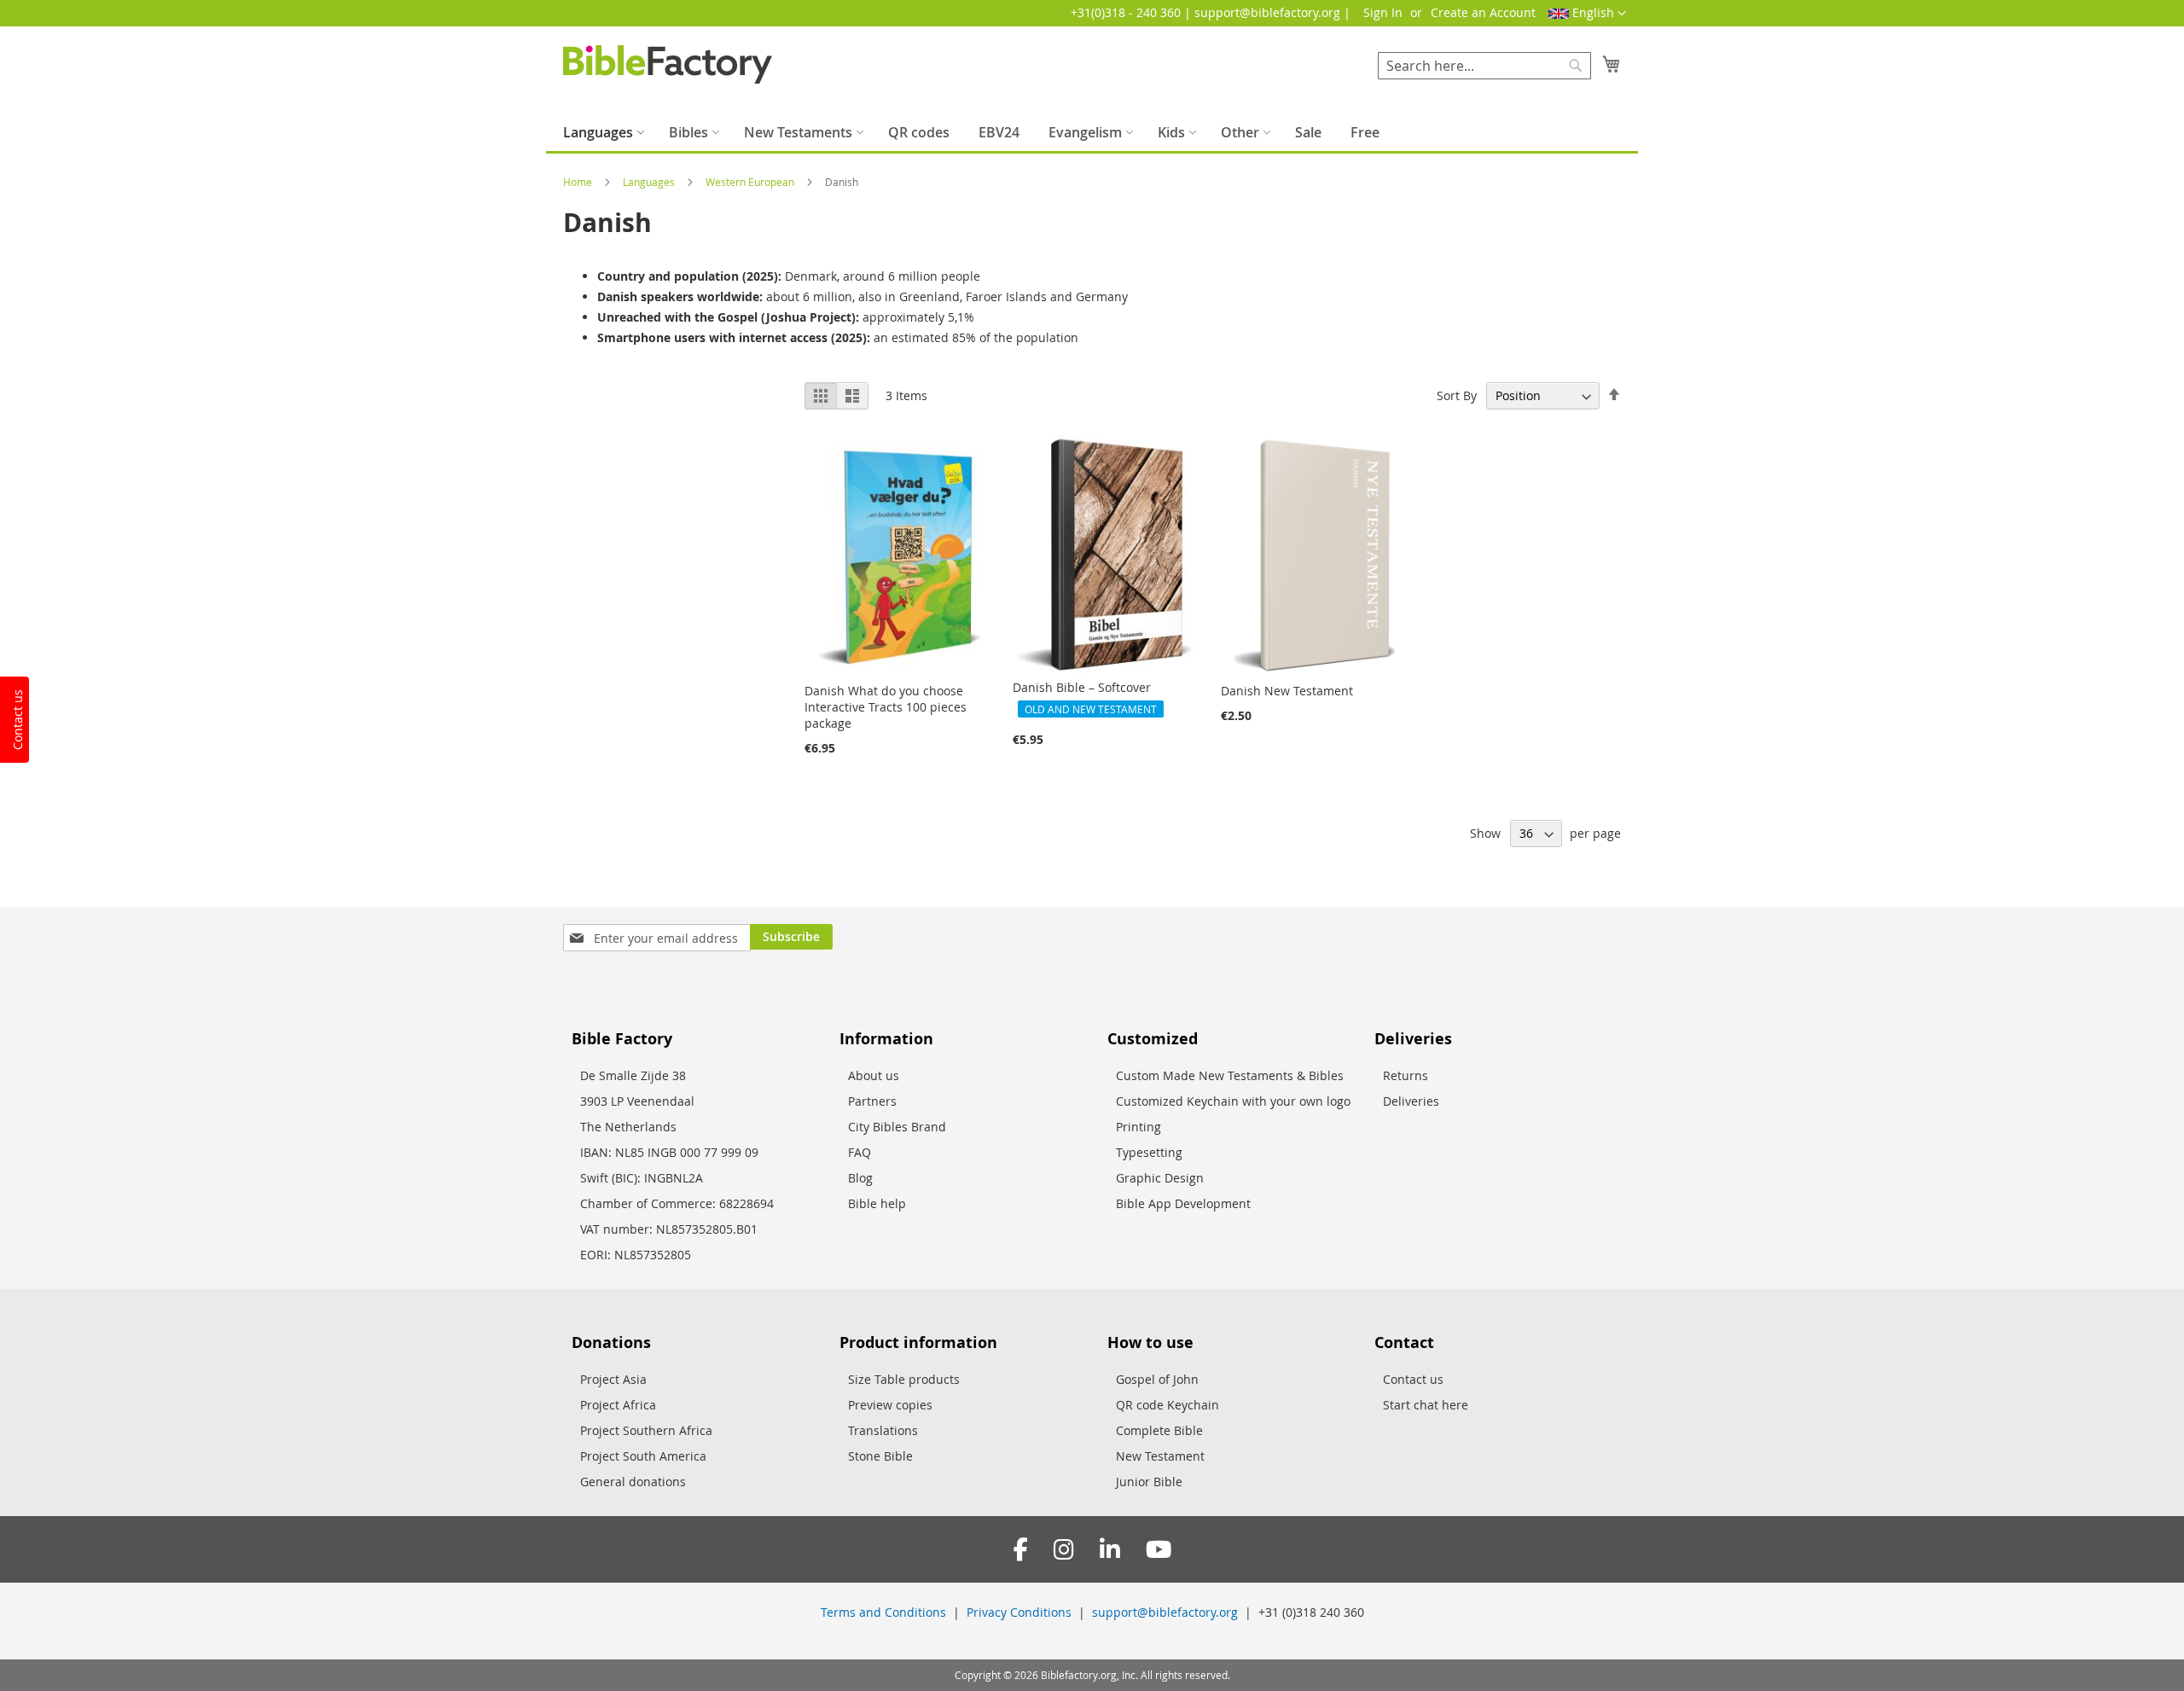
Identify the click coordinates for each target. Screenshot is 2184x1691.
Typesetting (1149, 1152)
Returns (1406, 1075)
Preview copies (890, 1405)
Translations (883, 1430)
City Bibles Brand (897, 1127)
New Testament (1160, 1456)
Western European (751, 182)
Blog (860, 1178)
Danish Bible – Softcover (1082, 687)
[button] (1587, 14)
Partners (872, 1101)
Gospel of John (1157, 1379)
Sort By (1457, 395)
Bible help (877, 1203)
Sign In (1383, 12)
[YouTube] (1159, 1550)
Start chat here (1426, 1405)
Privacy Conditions (1019, 1612)
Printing (1138, 1127)
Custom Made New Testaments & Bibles (1230, 1075)
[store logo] (668, 64)
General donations (633, 1482)
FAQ (860, 1152)
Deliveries (1411, 1101)
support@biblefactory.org (1165, 1612)
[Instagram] (1064, 1550)
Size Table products (904, 1379)
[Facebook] (1021, 1550)
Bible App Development (1183, 1203)
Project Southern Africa (646, 1430)
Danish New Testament (1287, 691)
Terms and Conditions (883, 1612)
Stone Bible (880, 1456)
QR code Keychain (1168, 1405)
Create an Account (1483, 12)
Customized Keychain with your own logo (1233, 1101)
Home (579, 182)
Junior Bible (1149, 1482)
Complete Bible (1159, 1430)
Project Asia (613, 1379)
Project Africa (618, 1405)
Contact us (1413, 1379)
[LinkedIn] (1110, 1550)
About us (874, 1075)
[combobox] (1484, 66)
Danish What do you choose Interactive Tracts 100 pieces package (886, 707)
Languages (650, 182)
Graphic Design (1160, 1178)
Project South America (643, 1456)
